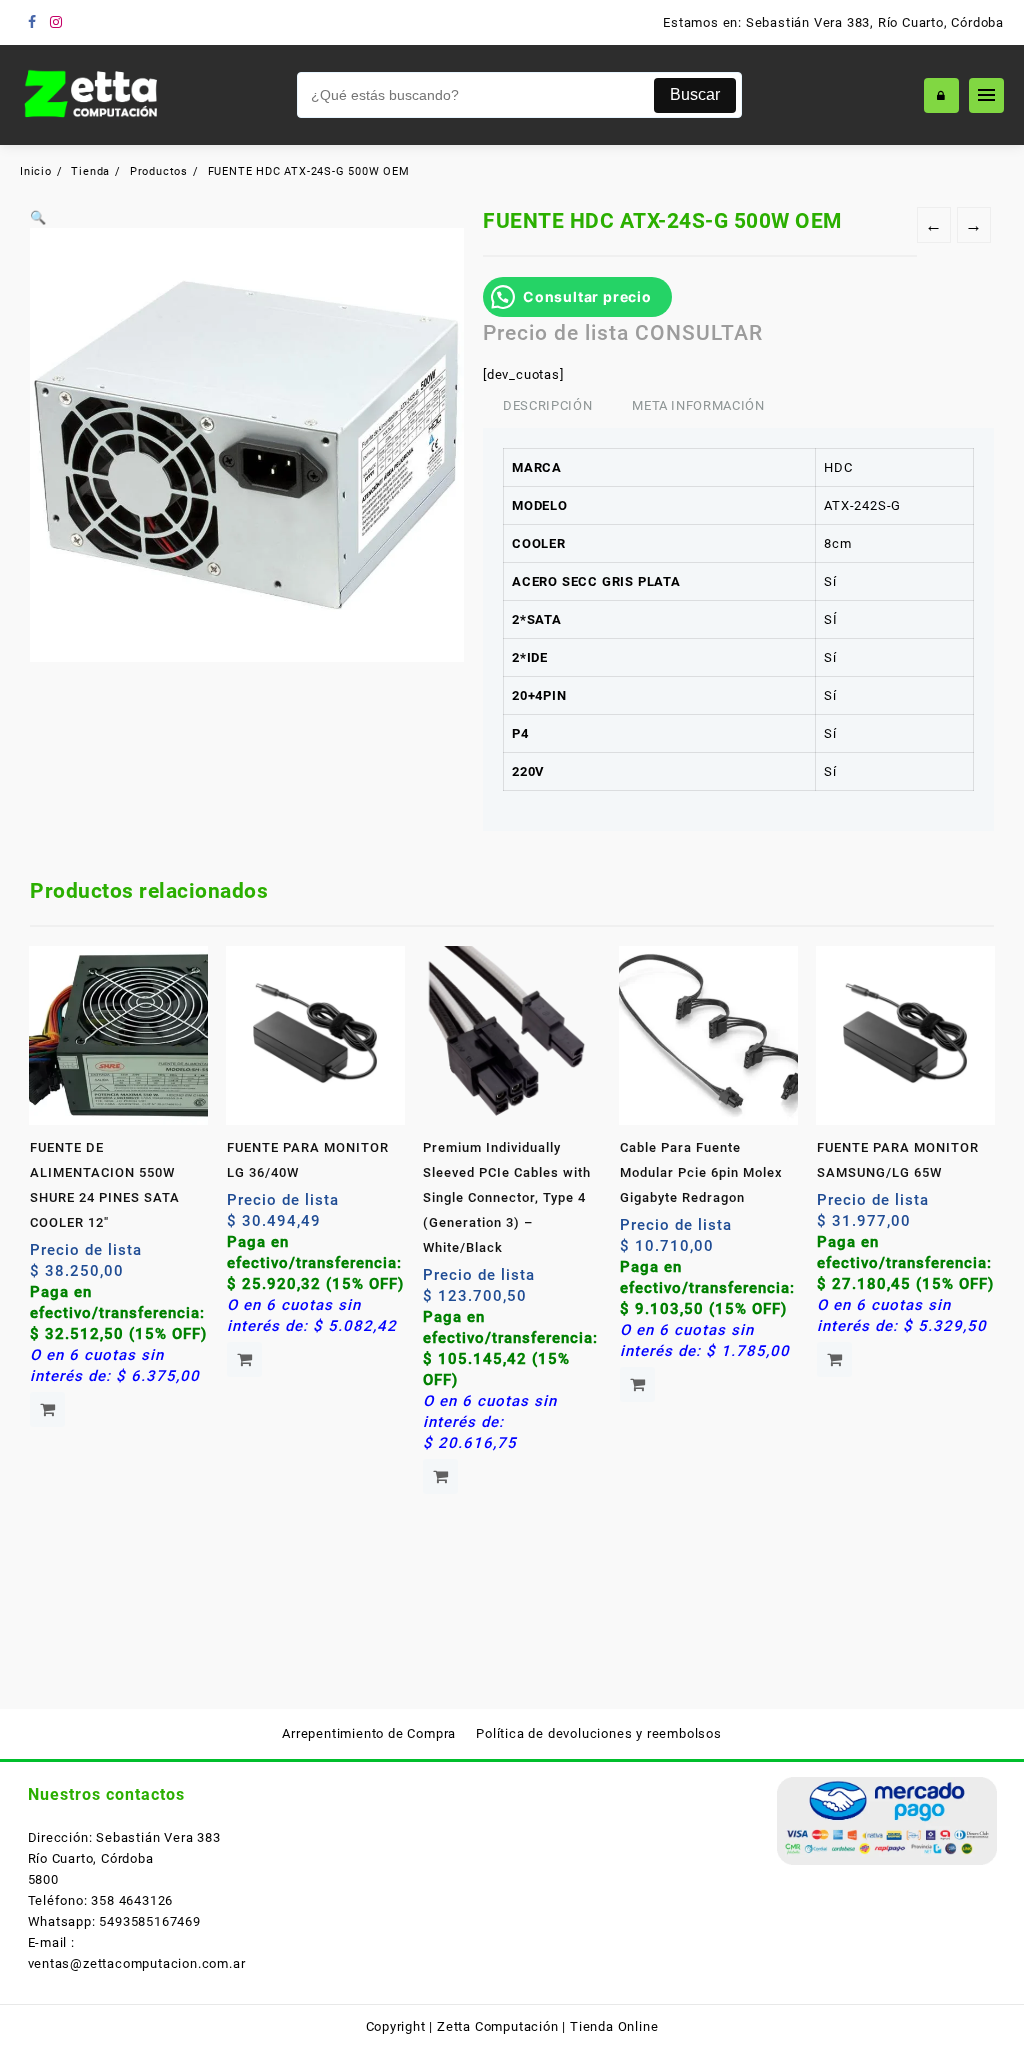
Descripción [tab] (547, 405)
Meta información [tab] (698, 405)
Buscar (695, 94)
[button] (38, 217)
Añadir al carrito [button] (47, 1409)
